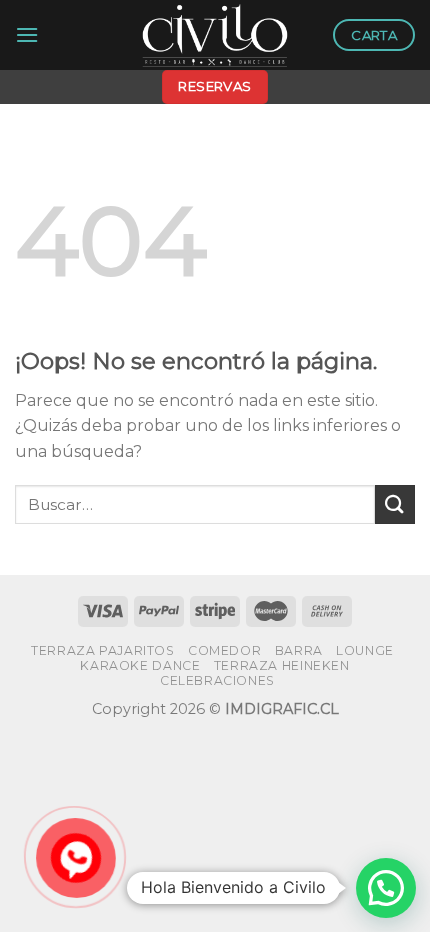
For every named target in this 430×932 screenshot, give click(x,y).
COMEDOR (224, 650)
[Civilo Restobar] (215, 35)
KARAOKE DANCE (140, 665)
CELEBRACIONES (217, 680)
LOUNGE (365, 650)
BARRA (299, 650)
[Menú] (27, 34)
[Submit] (395, 504)
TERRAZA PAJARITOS (102, 650)
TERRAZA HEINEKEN (282, 665)
